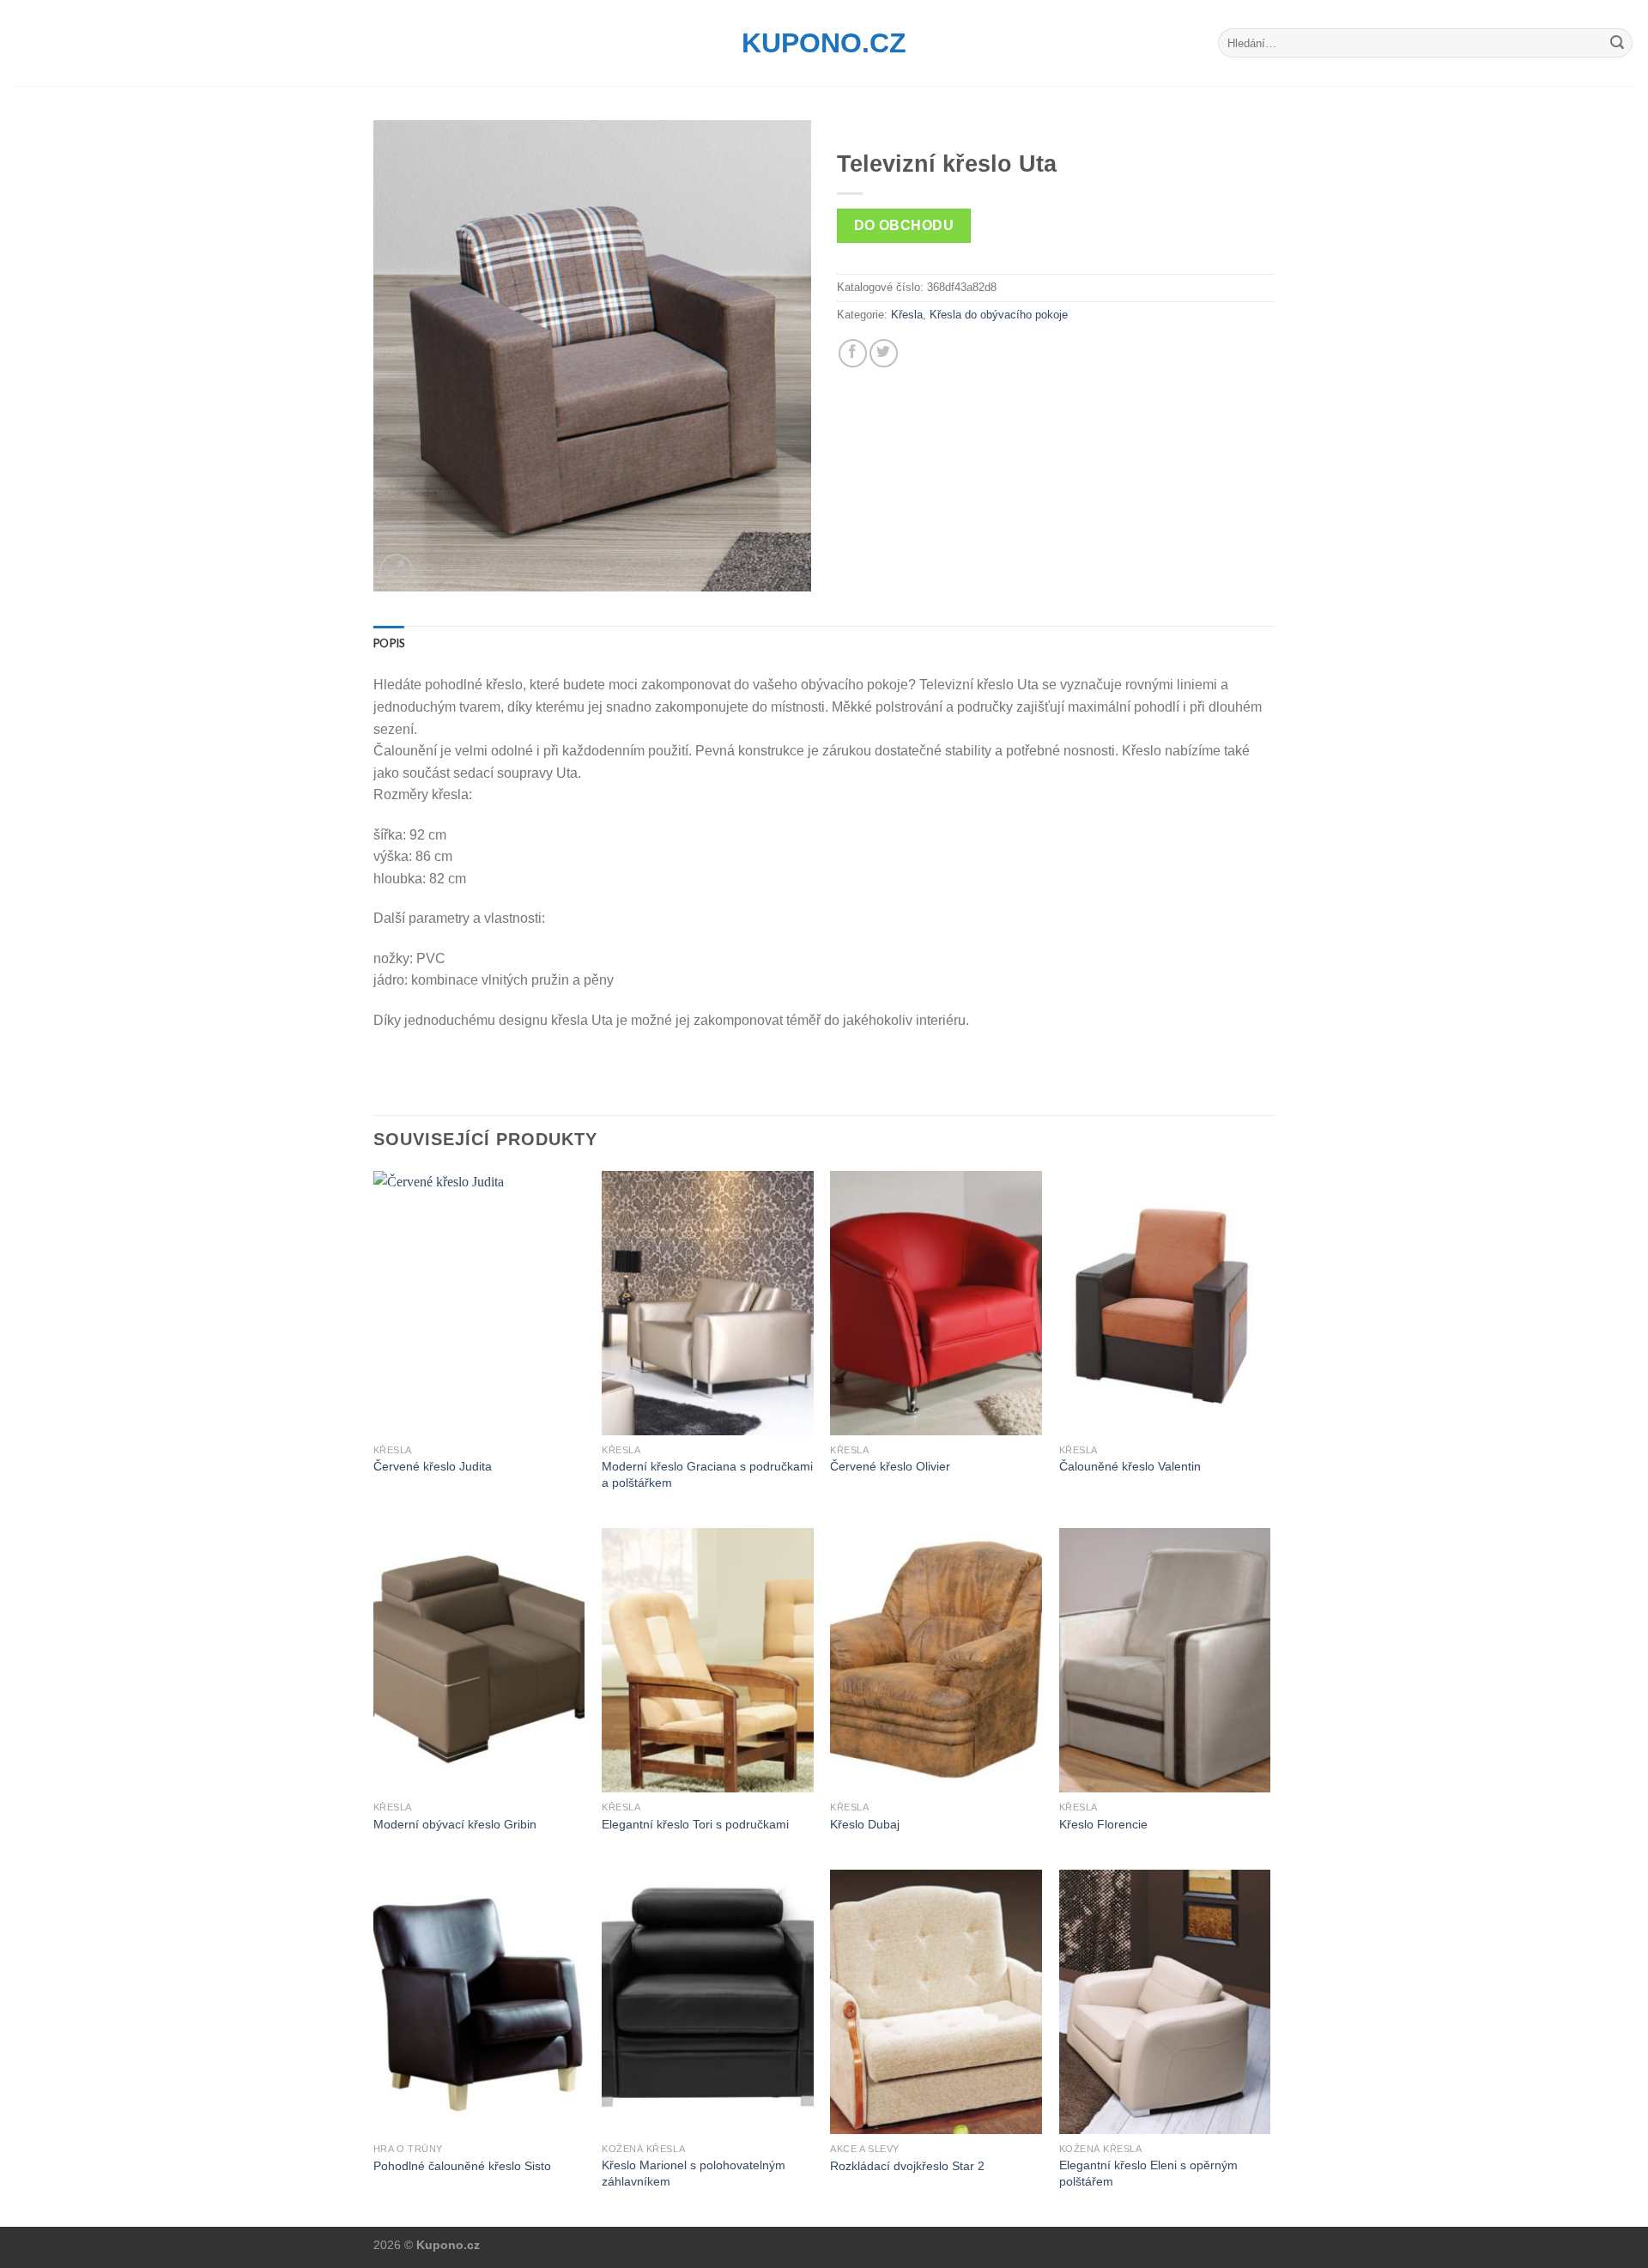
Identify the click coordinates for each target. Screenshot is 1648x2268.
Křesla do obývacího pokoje (999, 315)
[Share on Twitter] (884, 353)
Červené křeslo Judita (433, 1466)
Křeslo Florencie (1103, 1824)
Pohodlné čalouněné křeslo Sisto (462, 2166)
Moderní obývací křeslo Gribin (455, 1824)
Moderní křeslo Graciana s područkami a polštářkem (707, 1474)
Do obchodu (904, 225)
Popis (389, 643)
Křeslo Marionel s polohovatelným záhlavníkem (694, 2173)
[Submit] (1617, 43)
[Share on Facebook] (853, 353)
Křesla (907, 315)
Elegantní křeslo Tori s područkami (695, 1824)
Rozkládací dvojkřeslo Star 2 (907, 2166)
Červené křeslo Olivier (890, 1466)
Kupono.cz (824, 43)
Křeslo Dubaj (865, 1824)
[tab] (389, 643)
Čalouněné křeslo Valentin (1130, 1466)
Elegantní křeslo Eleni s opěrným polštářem (1148, 2173)
